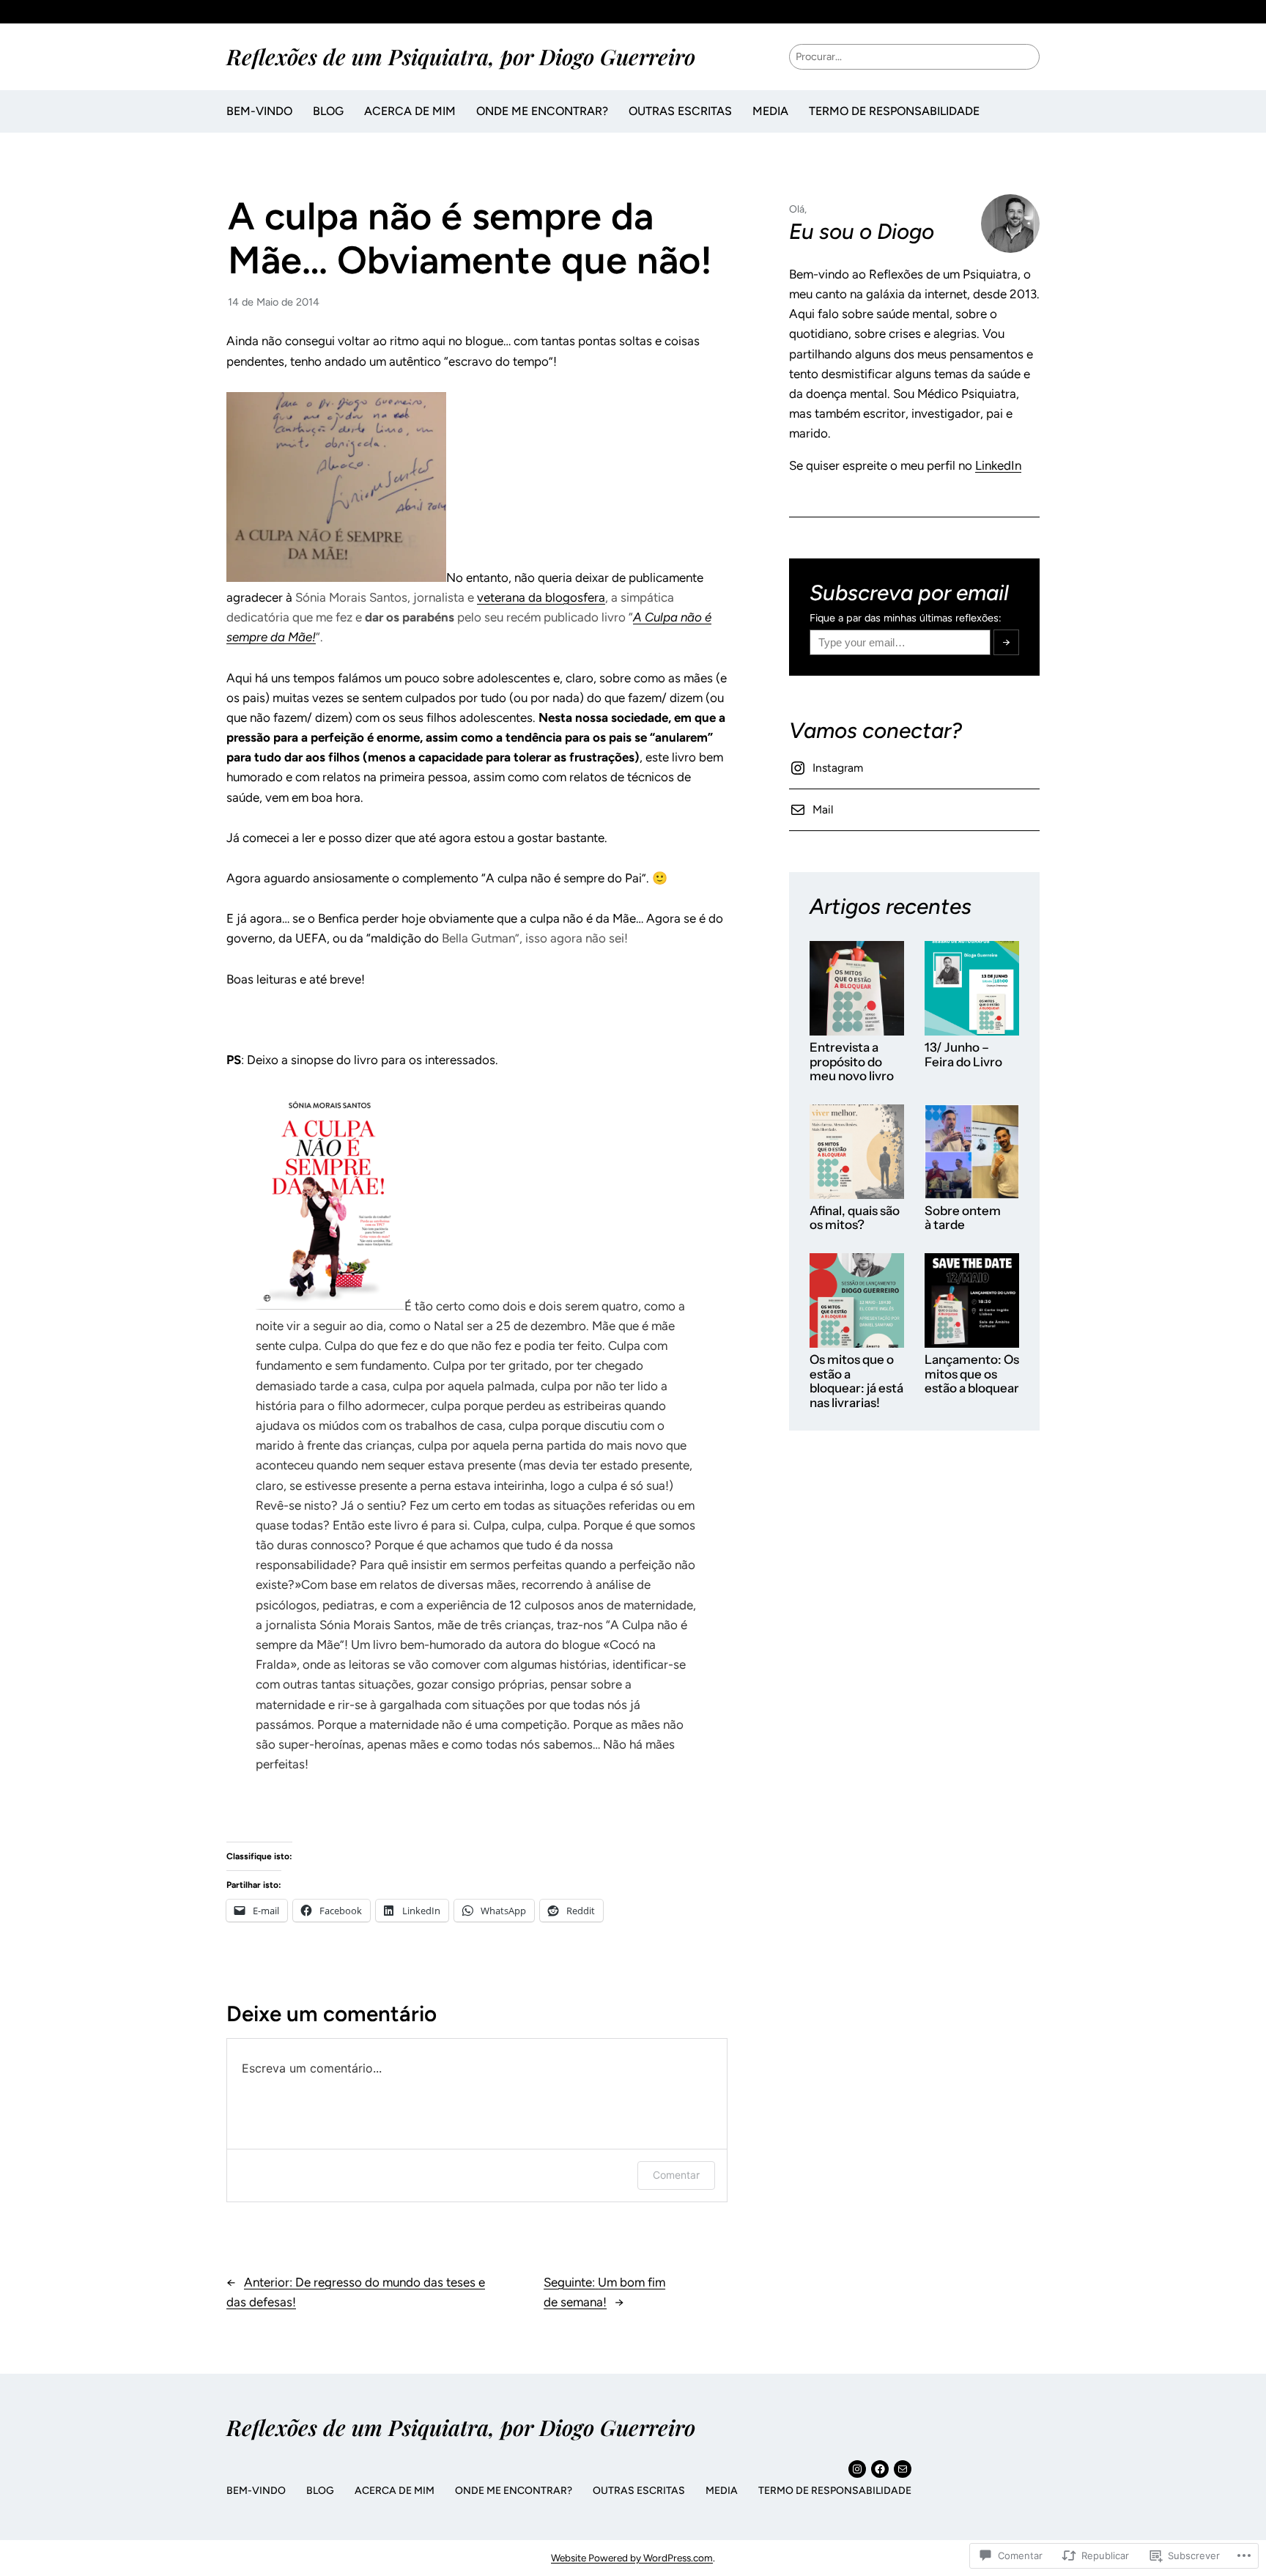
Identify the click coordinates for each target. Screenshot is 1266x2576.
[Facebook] (880, 2469)
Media (770, 111)
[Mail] (903, 2469)
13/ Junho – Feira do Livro (963, 1055)
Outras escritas (680, 111)
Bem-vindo (259, 111)
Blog (328, 111)
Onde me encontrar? (542, 111)
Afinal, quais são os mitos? (855, 1218)
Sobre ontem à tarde (963, 1218)
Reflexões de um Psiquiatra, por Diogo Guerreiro (461, 56)
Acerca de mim (410, 111)
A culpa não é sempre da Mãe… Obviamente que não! (470, 239)
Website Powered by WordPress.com (632, 2558)
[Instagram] (857, 2469)
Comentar (676, 2175)
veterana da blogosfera (541, 597)
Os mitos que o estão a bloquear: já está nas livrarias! (856, 1381)
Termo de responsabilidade (894, 111)
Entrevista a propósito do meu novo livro (852, 1062)
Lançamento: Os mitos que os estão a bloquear (972, 1374)
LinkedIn (998, 465)
